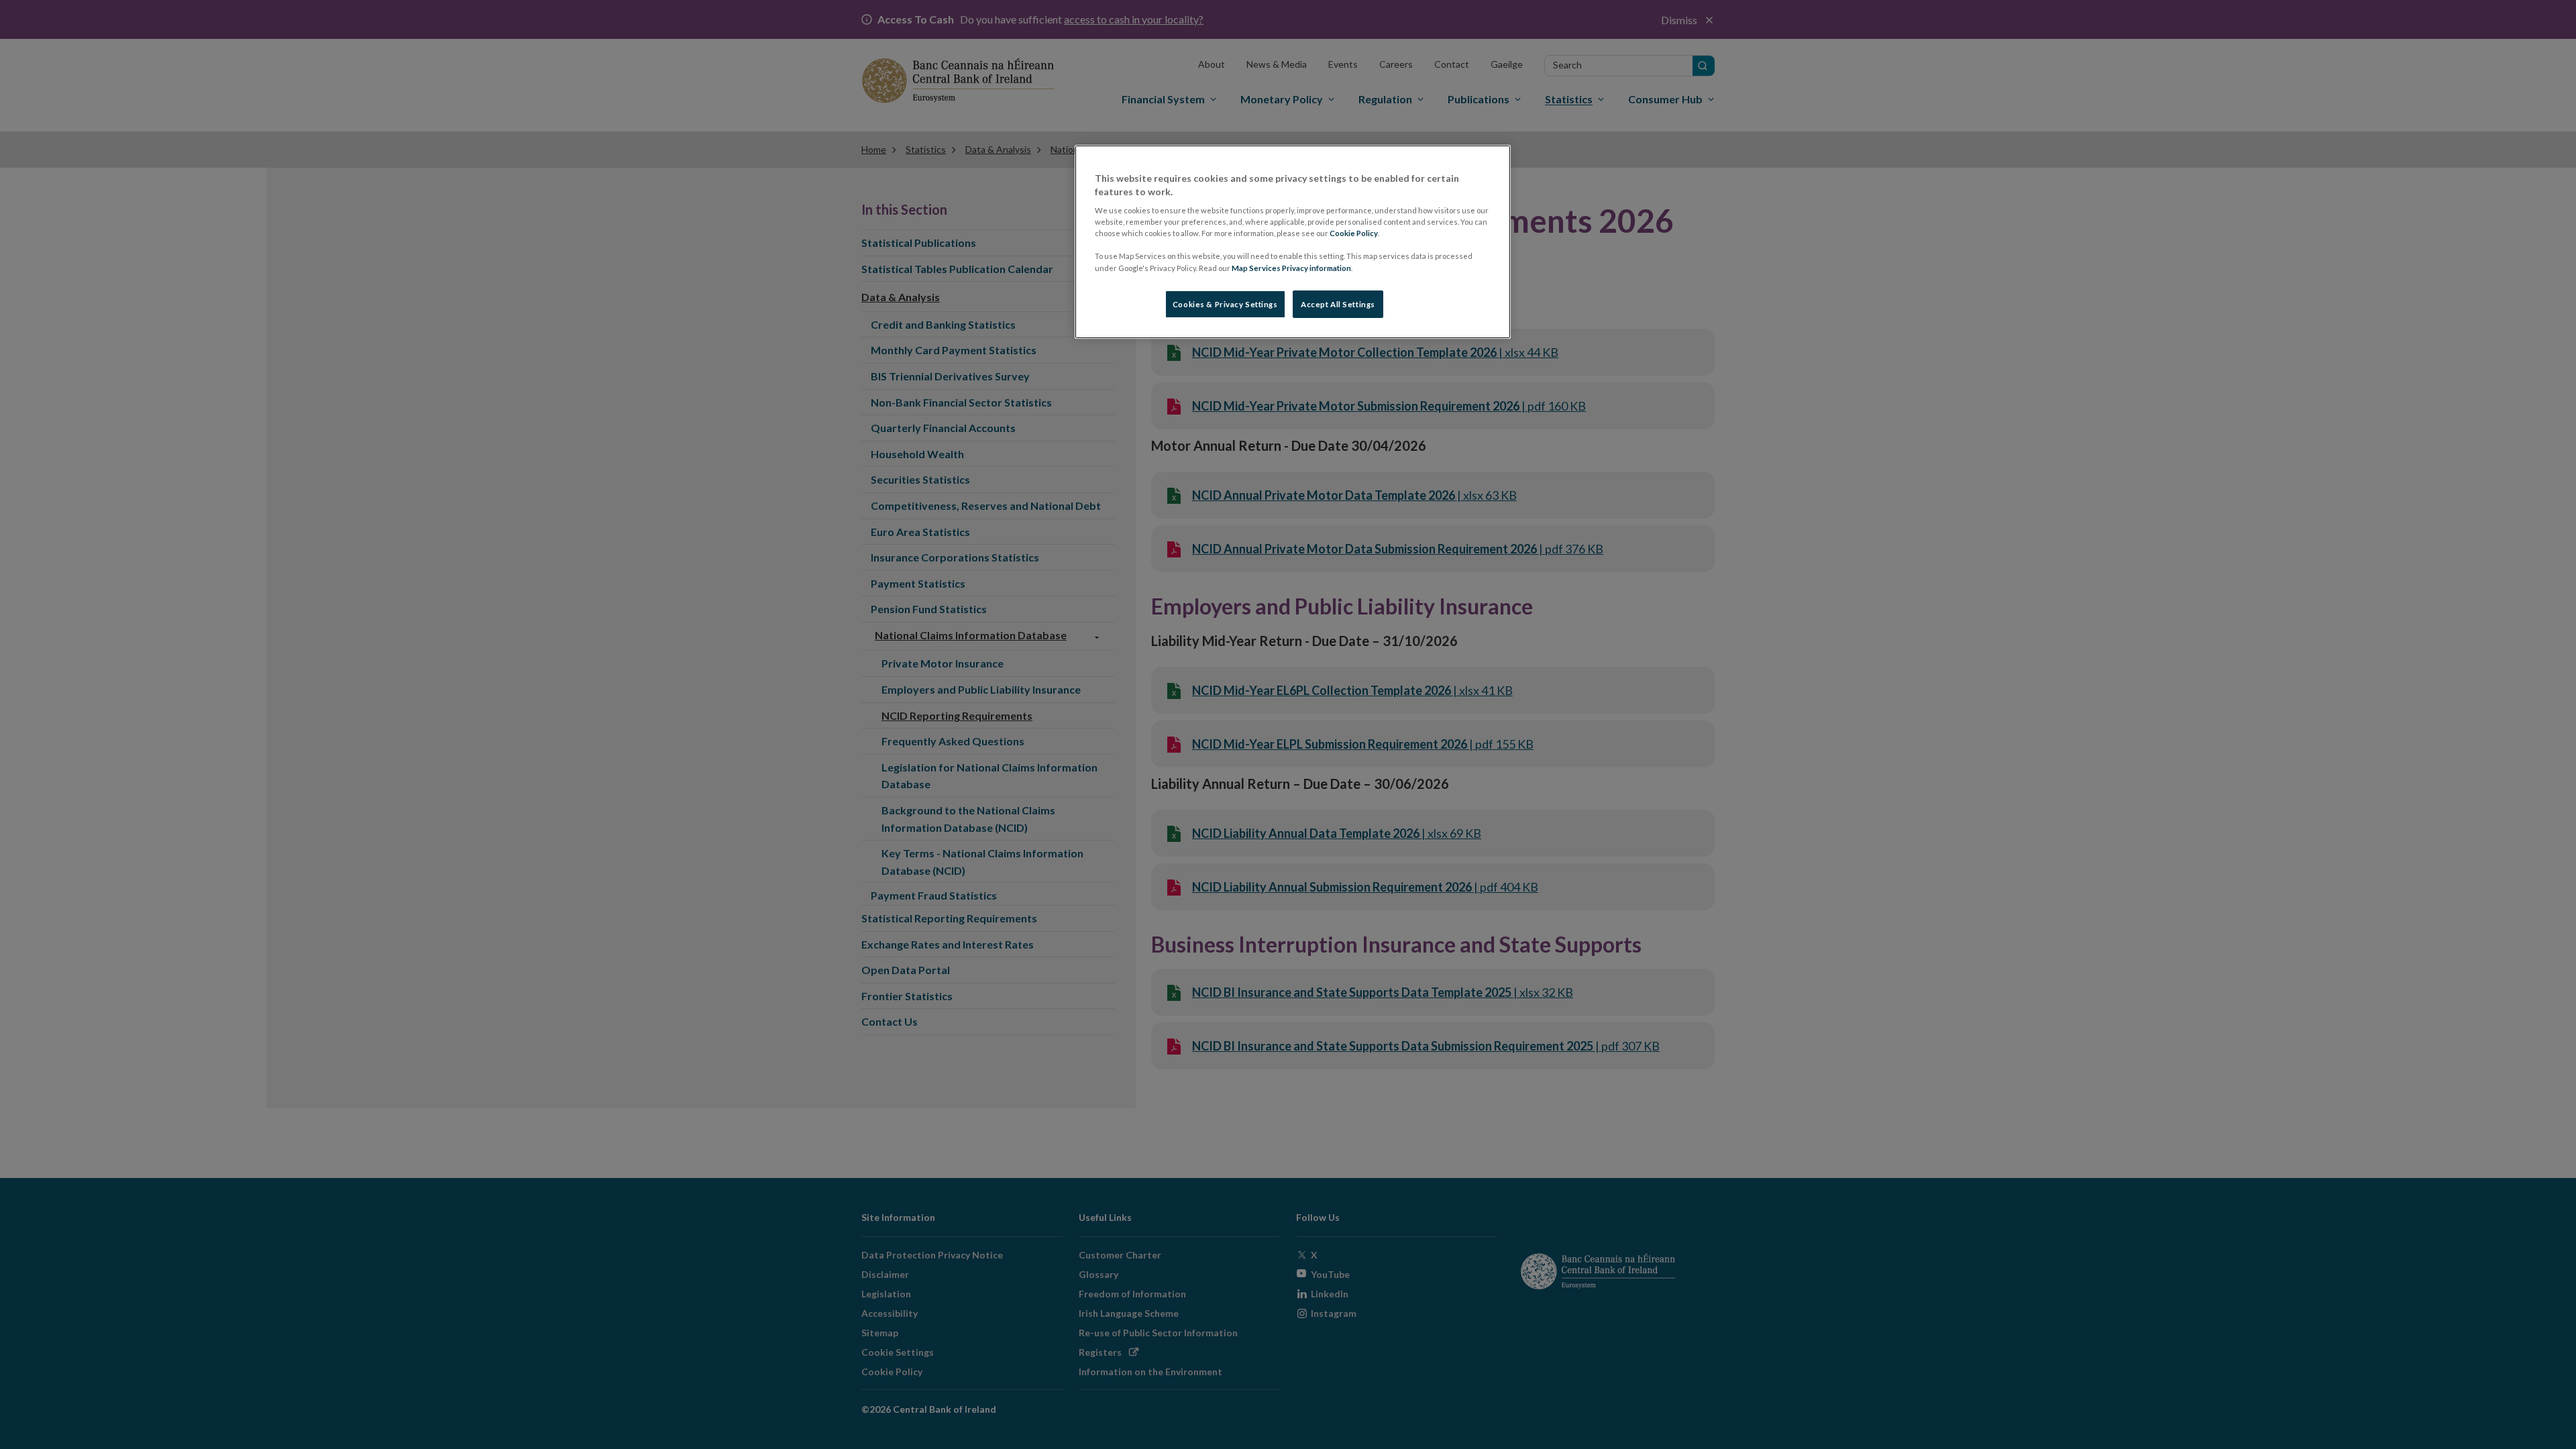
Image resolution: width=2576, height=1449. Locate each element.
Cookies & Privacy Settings (1225, 304)
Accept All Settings (1338, 304)
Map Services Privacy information (1291, 268)
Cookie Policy (1354, 233)
